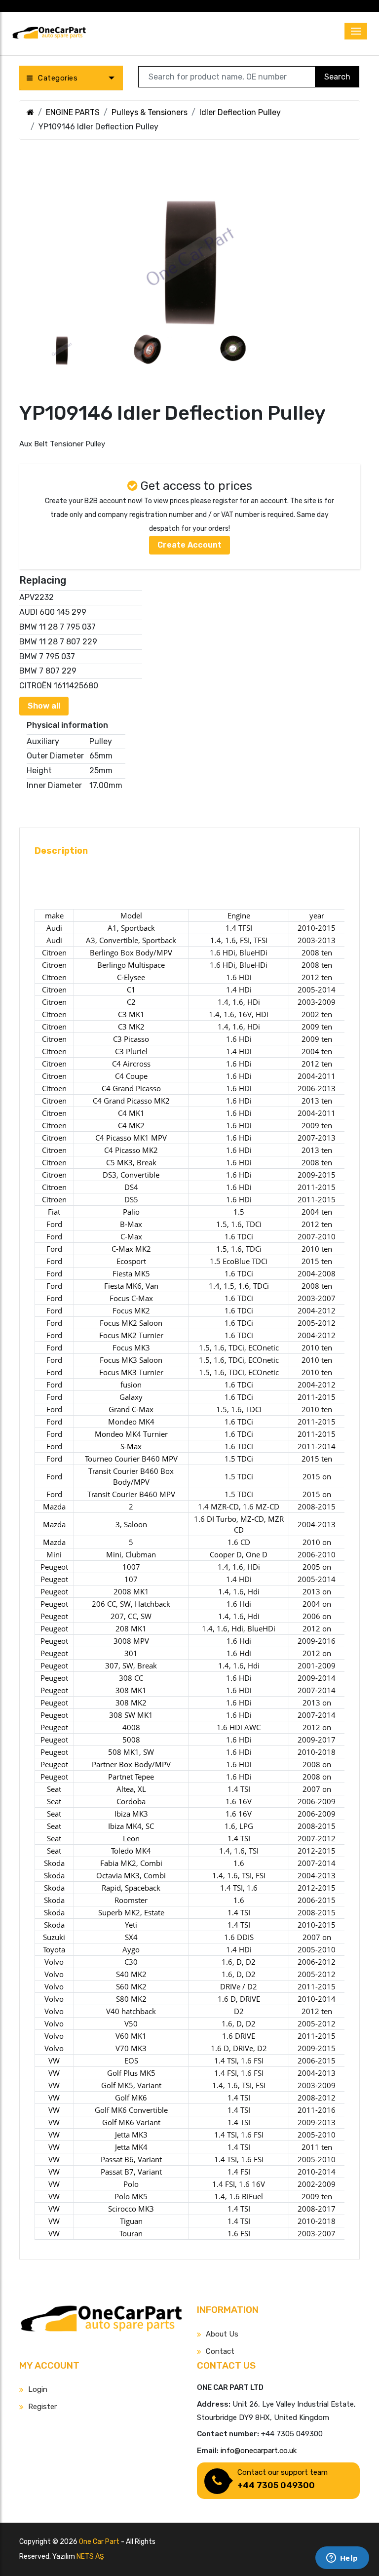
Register (42, 2407)
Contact (220, 2351)
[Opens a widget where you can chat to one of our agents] (342, 2559)
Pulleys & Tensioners (150, 112)
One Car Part (99, 2542)
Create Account (189, 545)
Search (337, 77)
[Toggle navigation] (356, 31)
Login (38, 2389)
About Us (222, 2334)
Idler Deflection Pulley (240, 112)
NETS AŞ (90, 2556)
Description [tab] (61, 851)
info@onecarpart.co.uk (259, 2451)
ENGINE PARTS (73, 112)
